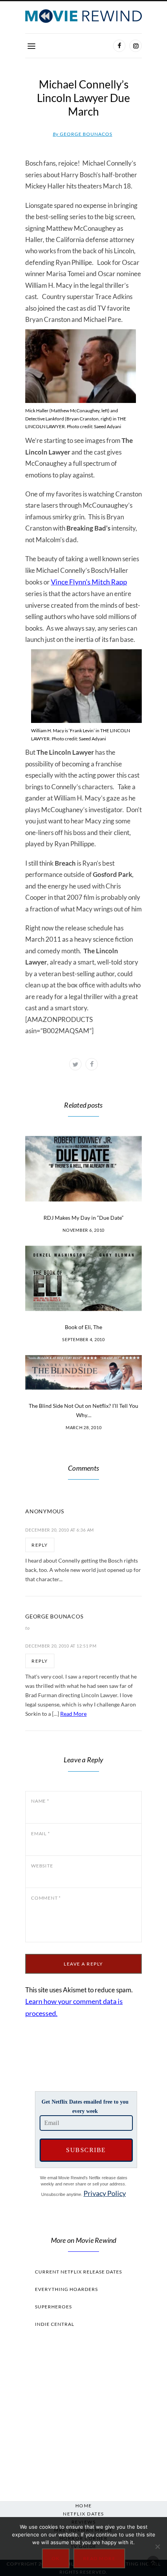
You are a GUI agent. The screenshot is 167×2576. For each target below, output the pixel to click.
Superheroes (53, 2307)
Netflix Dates (83, 2514)
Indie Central (55, 2324)
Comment (46, 1898)
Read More (73, 1714)
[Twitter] (75, 1064)
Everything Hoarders (66, 2289)
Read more (99, 2558)
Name (40, 1801)
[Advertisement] (83, 2412)
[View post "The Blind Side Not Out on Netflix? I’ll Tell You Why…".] (83, 1372)
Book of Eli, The (83, 1327)
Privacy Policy (105, 2193)
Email (40, 1833)
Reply (40, 1545)
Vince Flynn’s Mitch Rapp (89, 582)
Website (42, 1866)
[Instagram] (136, 46)
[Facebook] (119, 46)
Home (84, 2506)
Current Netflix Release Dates (78, 2272)
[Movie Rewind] (83, 16)
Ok (56, 2558)
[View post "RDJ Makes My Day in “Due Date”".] (83, 1169)
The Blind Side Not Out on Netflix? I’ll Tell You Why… (83, 1410)
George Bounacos (83, 134)
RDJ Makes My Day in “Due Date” (83, 1218)
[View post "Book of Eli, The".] (83, 1278)
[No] (157, 2547)
